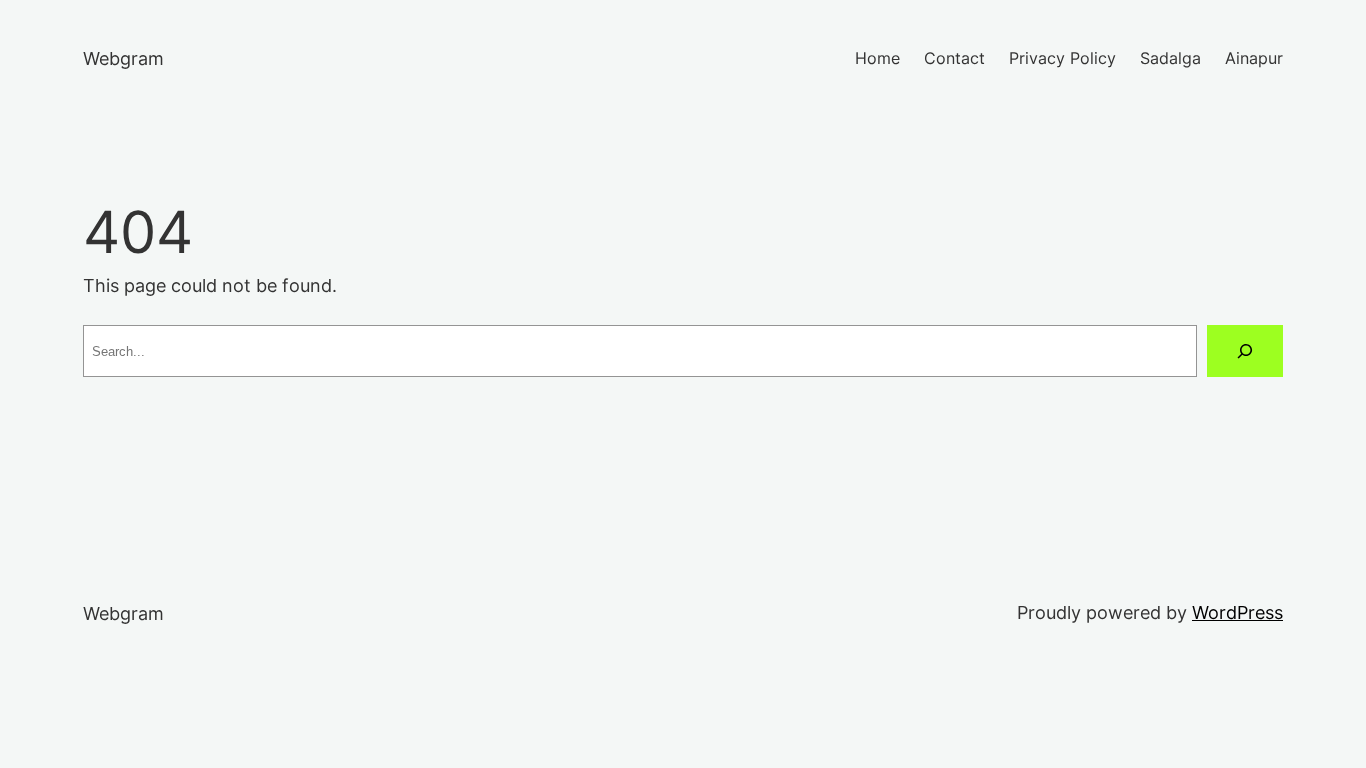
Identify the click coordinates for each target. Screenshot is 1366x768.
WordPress (1237, 612)
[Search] (1245, 351)
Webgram (123, 58)
